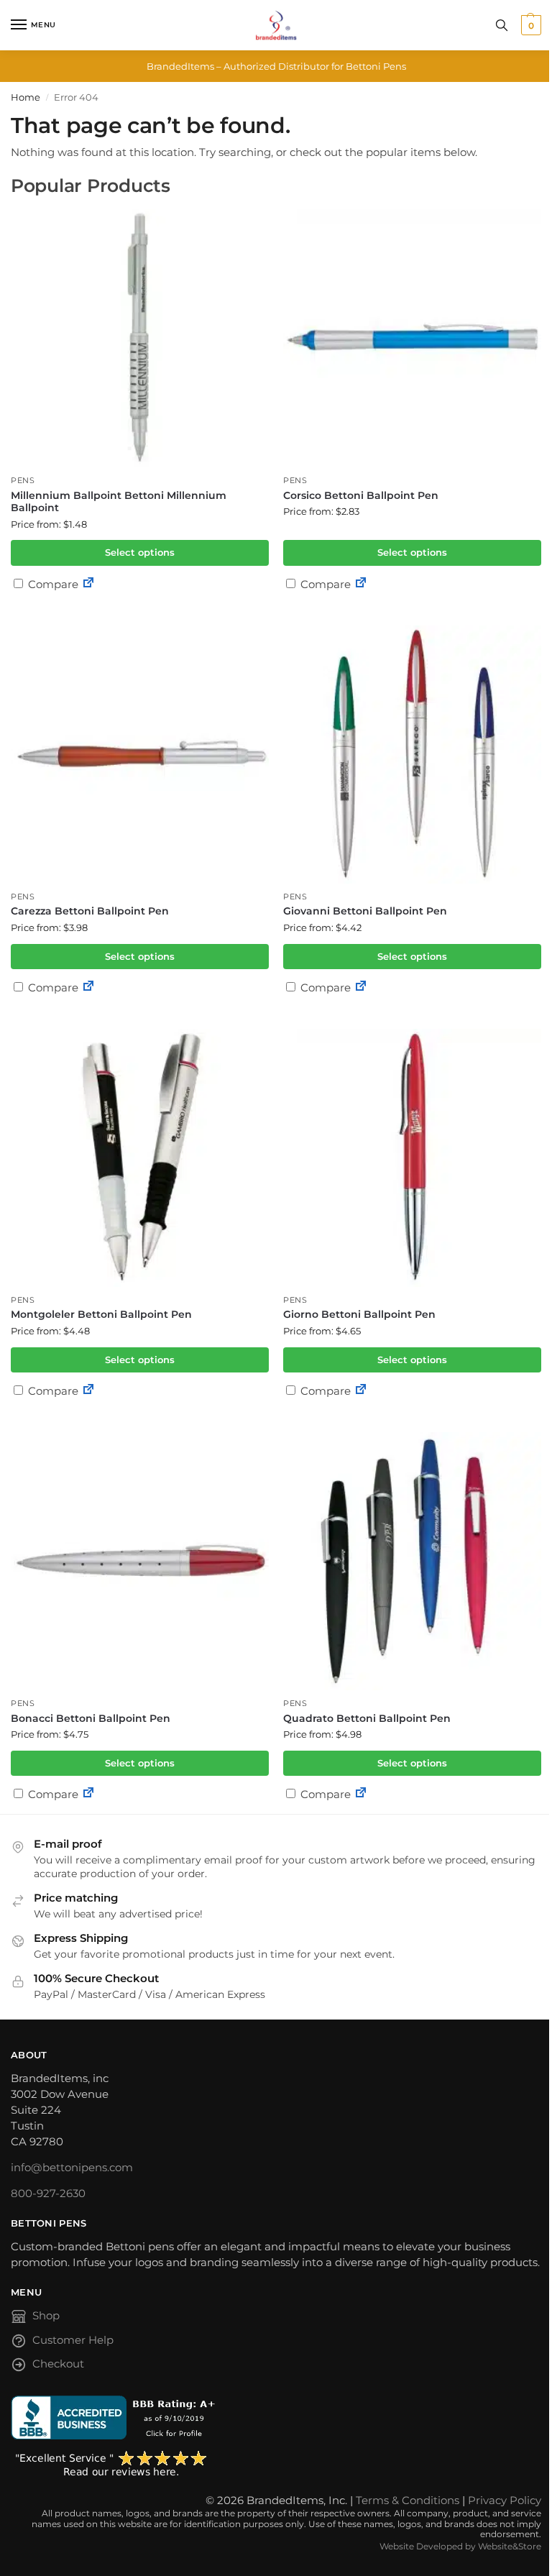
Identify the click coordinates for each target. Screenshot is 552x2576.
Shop (46, 2316)
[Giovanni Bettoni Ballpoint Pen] (412, 755)
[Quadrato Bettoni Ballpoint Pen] (412, 1561)
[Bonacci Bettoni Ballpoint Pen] (140, 1561)
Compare (52, 584)
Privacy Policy (505, 2501)
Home (26, 97)
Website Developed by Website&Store (460, 2546)
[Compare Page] (88, 584)
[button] (529, 25)
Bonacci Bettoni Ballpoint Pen (91, 1718)
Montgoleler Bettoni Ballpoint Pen (101, 1314)
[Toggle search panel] (502, 25)
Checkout (58, 2364)
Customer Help (73, 2340)
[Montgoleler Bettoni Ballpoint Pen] (140, 1158)
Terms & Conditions (408, 2501)
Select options (140, 552)
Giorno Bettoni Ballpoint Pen (359, 1314)
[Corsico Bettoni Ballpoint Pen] (412, 338)
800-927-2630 (48, 2194)
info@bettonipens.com (72, 2168)
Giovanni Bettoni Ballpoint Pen (365, 911)
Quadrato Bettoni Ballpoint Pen (367, 1718)
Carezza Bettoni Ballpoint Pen (90, 911)
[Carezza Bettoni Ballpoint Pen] (140, 755)
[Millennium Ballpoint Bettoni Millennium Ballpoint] (140, 338)
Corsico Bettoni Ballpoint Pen (361, 495)
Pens (23, 481)
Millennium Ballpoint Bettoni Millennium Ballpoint (119, 502)
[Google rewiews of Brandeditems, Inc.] (276, 2465)
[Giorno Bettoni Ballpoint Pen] (412, 1158)
